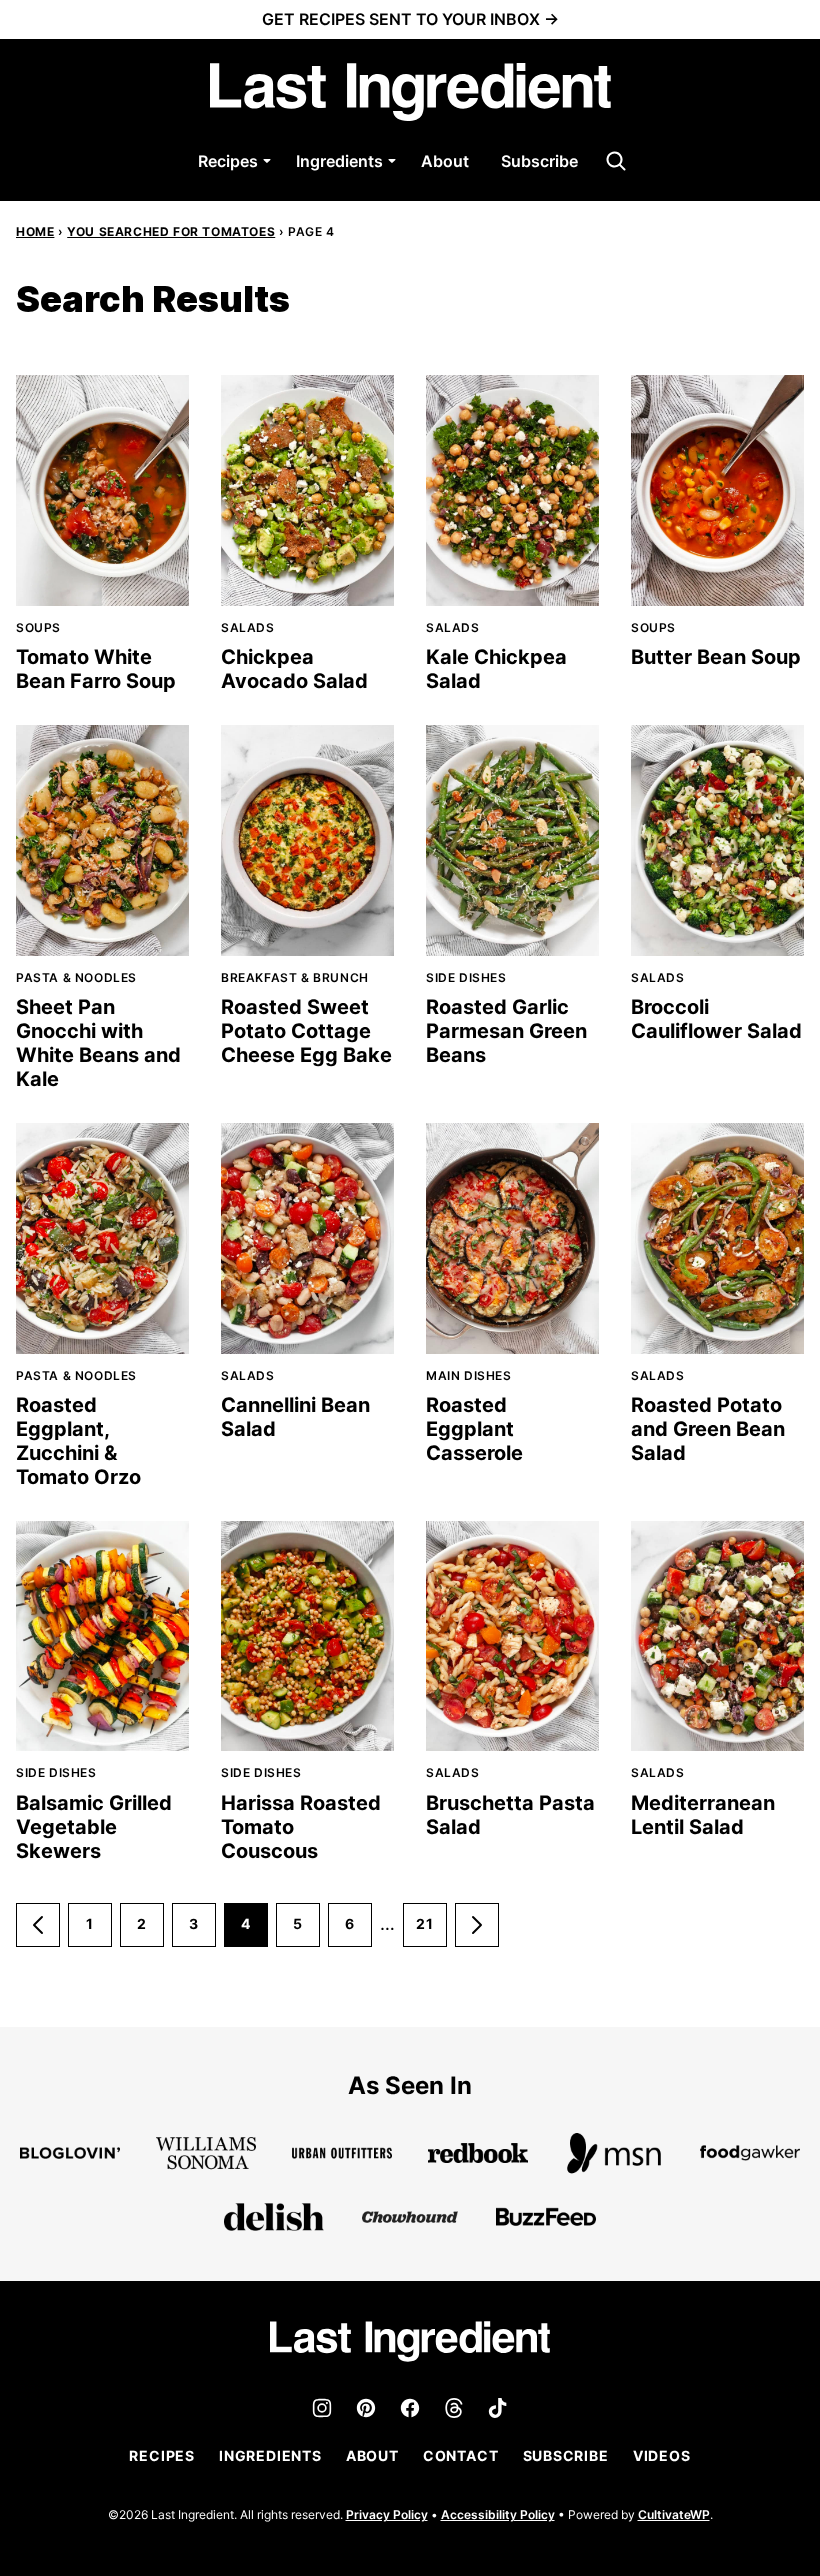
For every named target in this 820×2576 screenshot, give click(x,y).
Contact (461, 2455)
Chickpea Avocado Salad (294, 669)
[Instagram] (322, 2408)
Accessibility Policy (498, 2514)
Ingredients (339, 161)
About (445, 161)
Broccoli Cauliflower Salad (716, 1019)
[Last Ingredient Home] (410, 92)
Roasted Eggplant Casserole (474, 1429)
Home (35, 231)
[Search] (616, 161)
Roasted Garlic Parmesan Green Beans (506, 1031)
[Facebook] (410, 2408)
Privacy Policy (387, 2514)
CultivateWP (674, 2514)
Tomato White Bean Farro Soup (96, 669)
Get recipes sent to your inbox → (410, 19)
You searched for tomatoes (171, 231)
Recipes (228, 161)
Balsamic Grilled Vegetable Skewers (94, 1827)
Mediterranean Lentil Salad (703, 1815)
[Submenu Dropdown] (267, 161)
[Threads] (454, 2408)
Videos (662, 2455)
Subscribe (539, 161)
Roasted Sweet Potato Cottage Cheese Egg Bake (306, 1031)
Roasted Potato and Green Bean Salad (708, 1429)
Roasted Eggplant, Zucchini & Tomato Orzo (78, 1441)
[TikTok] (498, 2408)
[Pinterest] (366, 2408)
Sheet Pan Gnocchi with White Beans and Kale (98, 1043)
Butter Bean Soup (716, 657)
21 (431, 1930)
